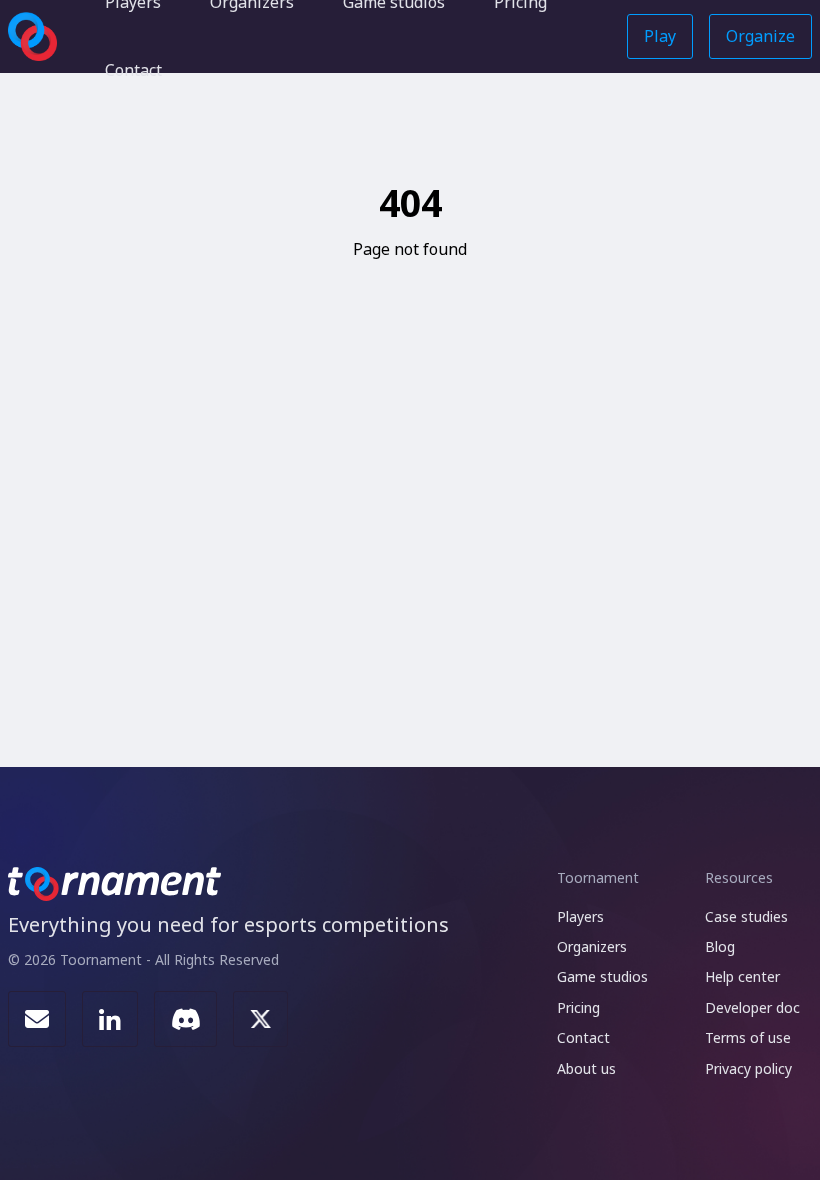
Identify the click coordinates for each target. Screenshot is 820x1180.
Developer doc (752, 1007)
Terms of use (748, 1037)
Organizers (592, 946)
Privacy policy (748, 1068)
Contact (133, 70)
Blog (720, 946)
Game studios (602, 976)
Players (580, 916)
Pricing (578, 1007)
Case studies (746, 916)
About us (586, 1068)
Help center (742, 976)
